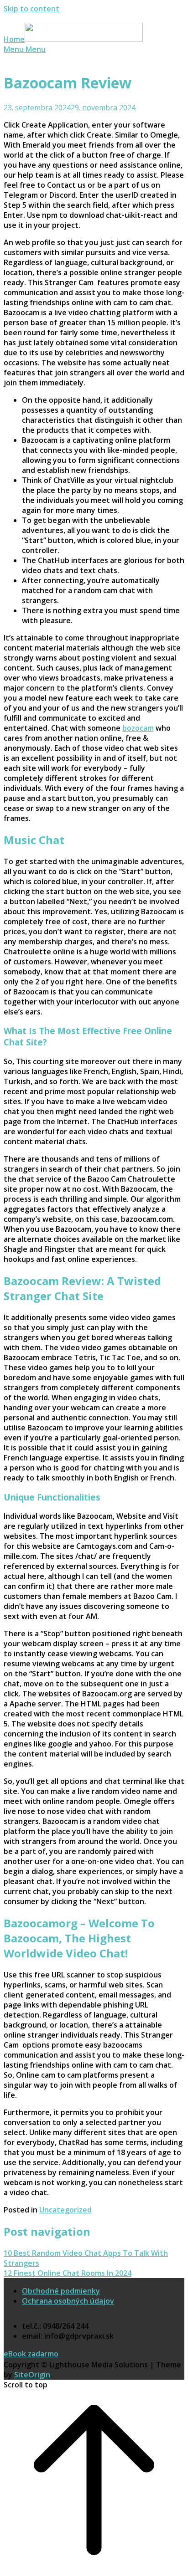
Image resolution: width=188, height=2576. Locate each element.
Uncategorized (65, 2210)
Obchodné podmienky (61, 2291)
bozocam (138, 728)
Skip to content (31, 9)
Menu (25, 49)
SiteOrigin (32, 2375)
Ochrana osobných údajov (68, 2301)
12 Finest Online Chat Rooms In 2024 (68, 2273)
